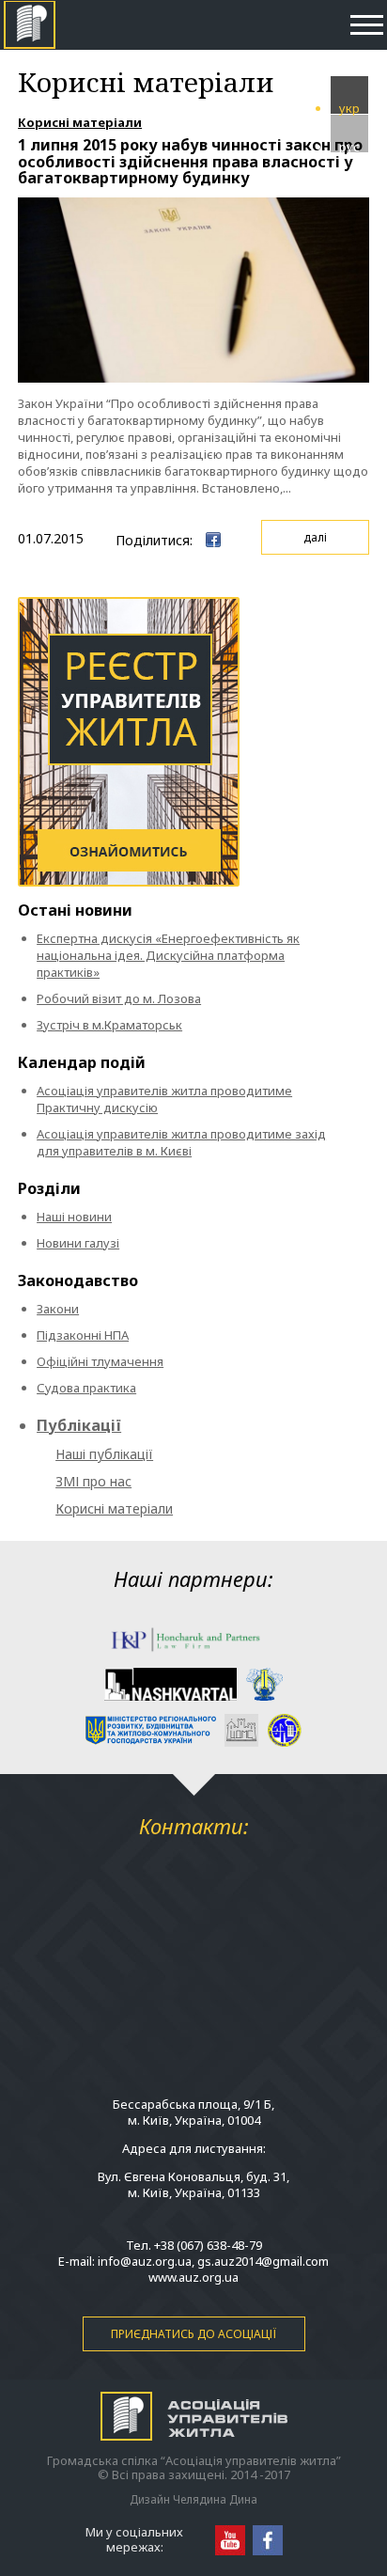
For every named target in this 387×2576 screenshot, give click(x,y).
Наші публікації (104, 1454)
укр (349, 107)
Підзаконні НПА (83, 1335)
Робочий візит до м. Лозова (119, 998)
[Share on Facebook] (213, 540)
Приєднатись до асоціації (193, 2334)
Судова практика (86, 1388)
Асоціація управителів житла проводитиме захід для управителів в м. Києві (181, 1142)
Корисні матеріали (80, 122)
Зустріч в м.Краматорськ (109, 1025)
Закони (58, 1309)
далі (315, 537)
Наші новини (74, 1217)
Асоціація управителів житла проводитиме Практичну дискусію (164, 1099)
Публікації (79, 1425)
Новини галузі (78, 1243)
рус (349, 145)
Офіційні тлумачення (100, 1361)
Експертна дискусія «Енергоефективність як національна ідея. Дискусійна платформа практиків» (168, 955)
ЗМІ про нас (93, 1481)
